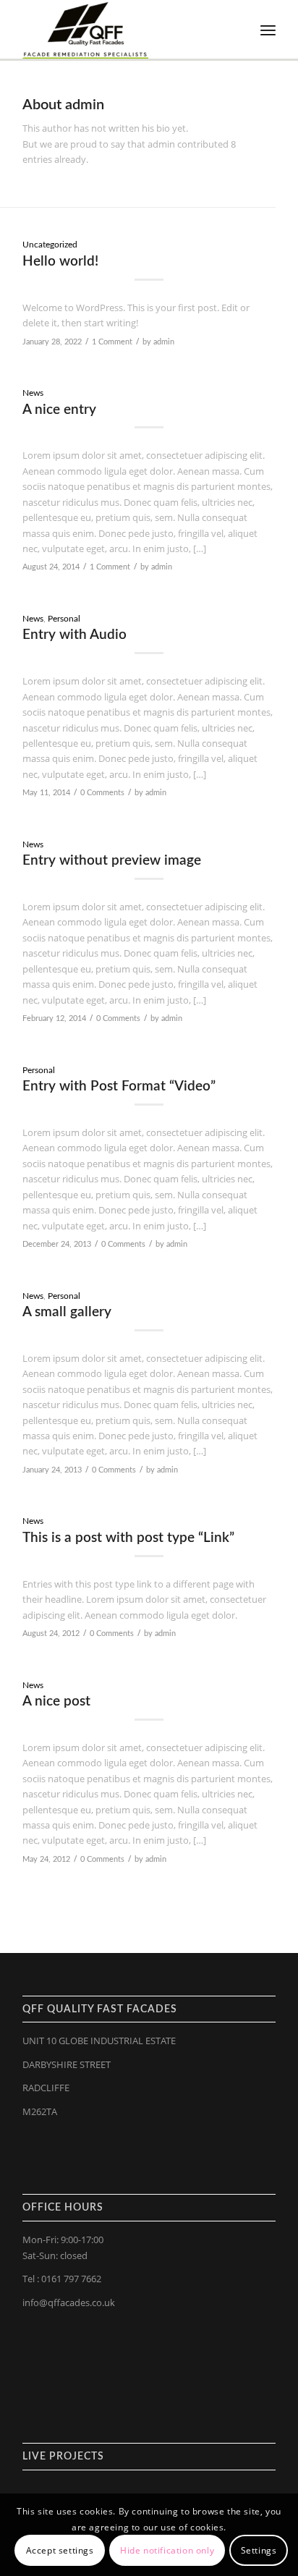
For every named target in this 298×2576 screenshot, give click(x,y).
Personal (64, 619)
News (33, 393)
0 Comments (102, 793)
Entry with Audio (74, 635)
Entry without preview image (112, 861)
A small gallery (67, 1312)
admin (164, 342)
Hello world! (60, 262)
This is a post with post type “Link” (128, 1538)
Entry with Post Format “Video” (119, 1086)
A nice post (56, 1702)
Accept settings (60, 2550)
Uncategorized (50, 245)
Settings (259, 2550)
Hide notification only (167, 2550)
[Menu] (268, 30)
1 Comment (112, 342)
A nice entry (59, 410)
